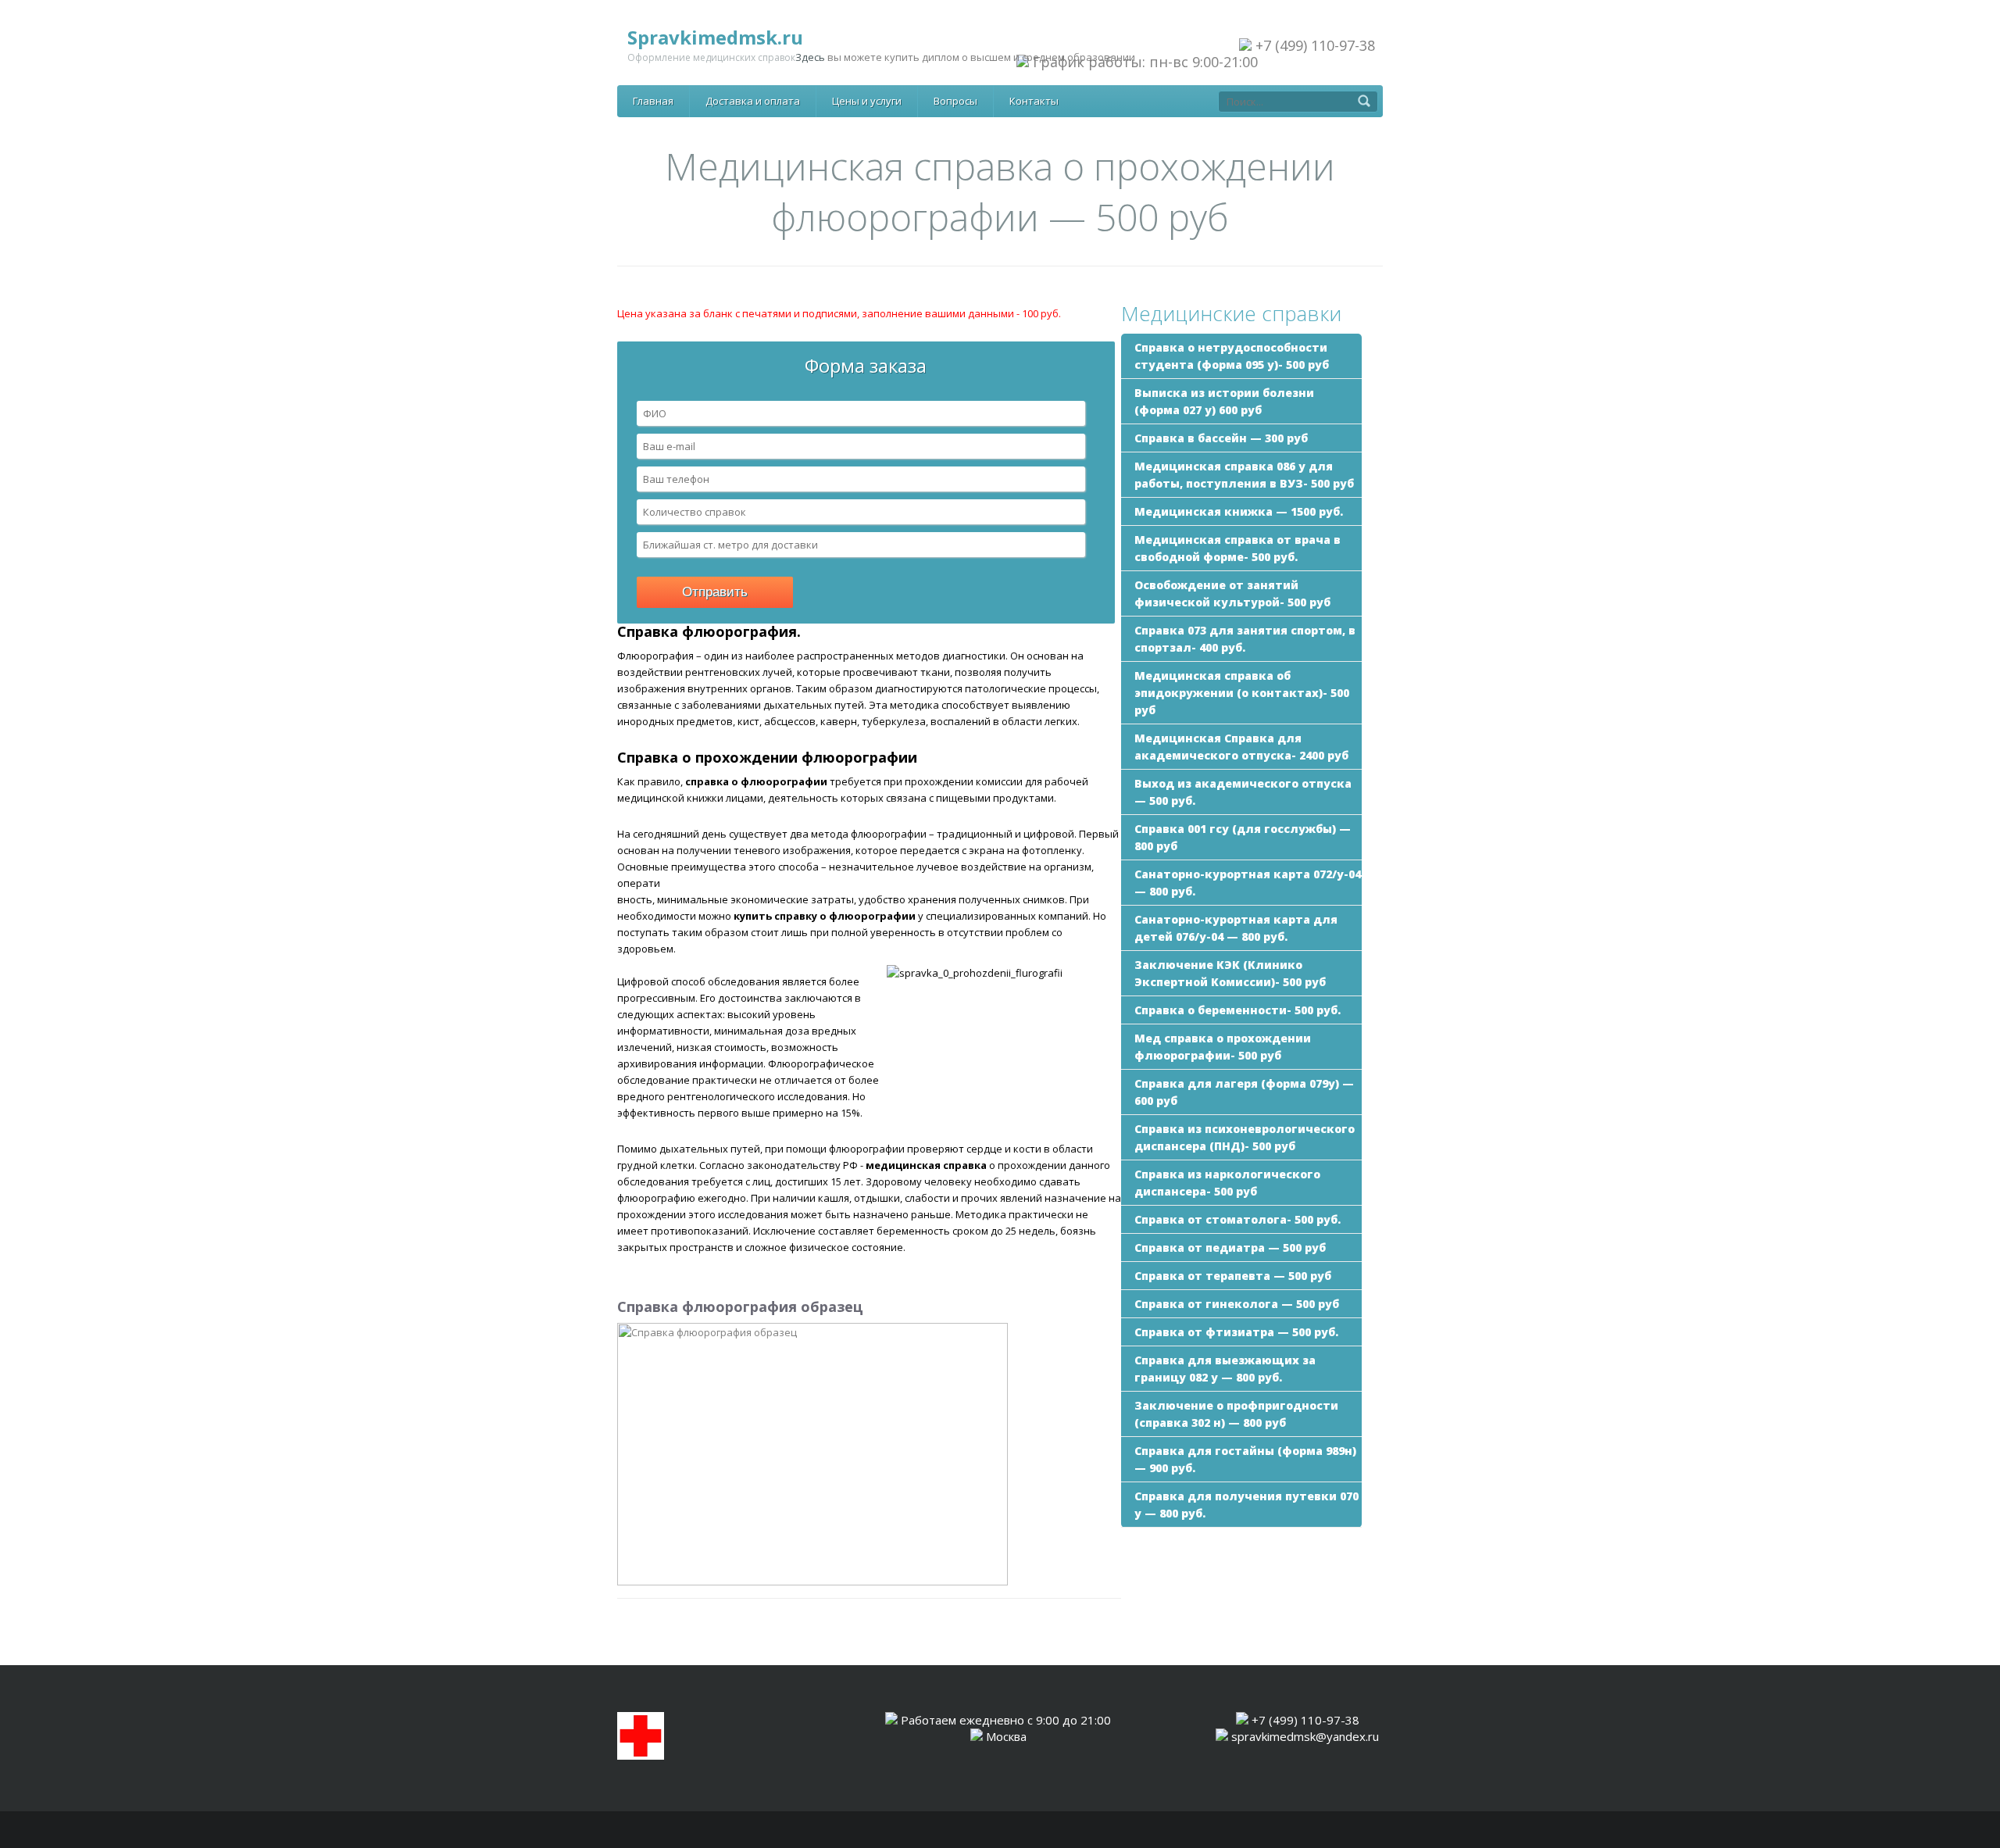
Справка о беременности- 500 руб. (1237, 1010)
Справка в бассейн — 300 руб (1221, 438)
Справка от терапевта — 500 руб (1233, 1276)
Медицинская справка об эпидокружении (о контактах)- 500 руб (1242, 693)
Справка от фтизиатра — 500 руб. (1236, 1332)
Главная (653, 101)
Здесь (810, 57)
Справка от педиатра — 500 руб (1230, 1247)
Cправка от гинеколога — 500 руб (1237, 1304)
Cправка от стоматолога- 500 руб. (1237, 1219)
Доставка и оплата (753, 101)
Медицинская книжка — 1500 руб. (1239, 511)
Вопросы (955, 101)
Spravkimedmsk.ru (715, 37)
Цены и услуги (867, 101)
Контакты (1034, 101)
